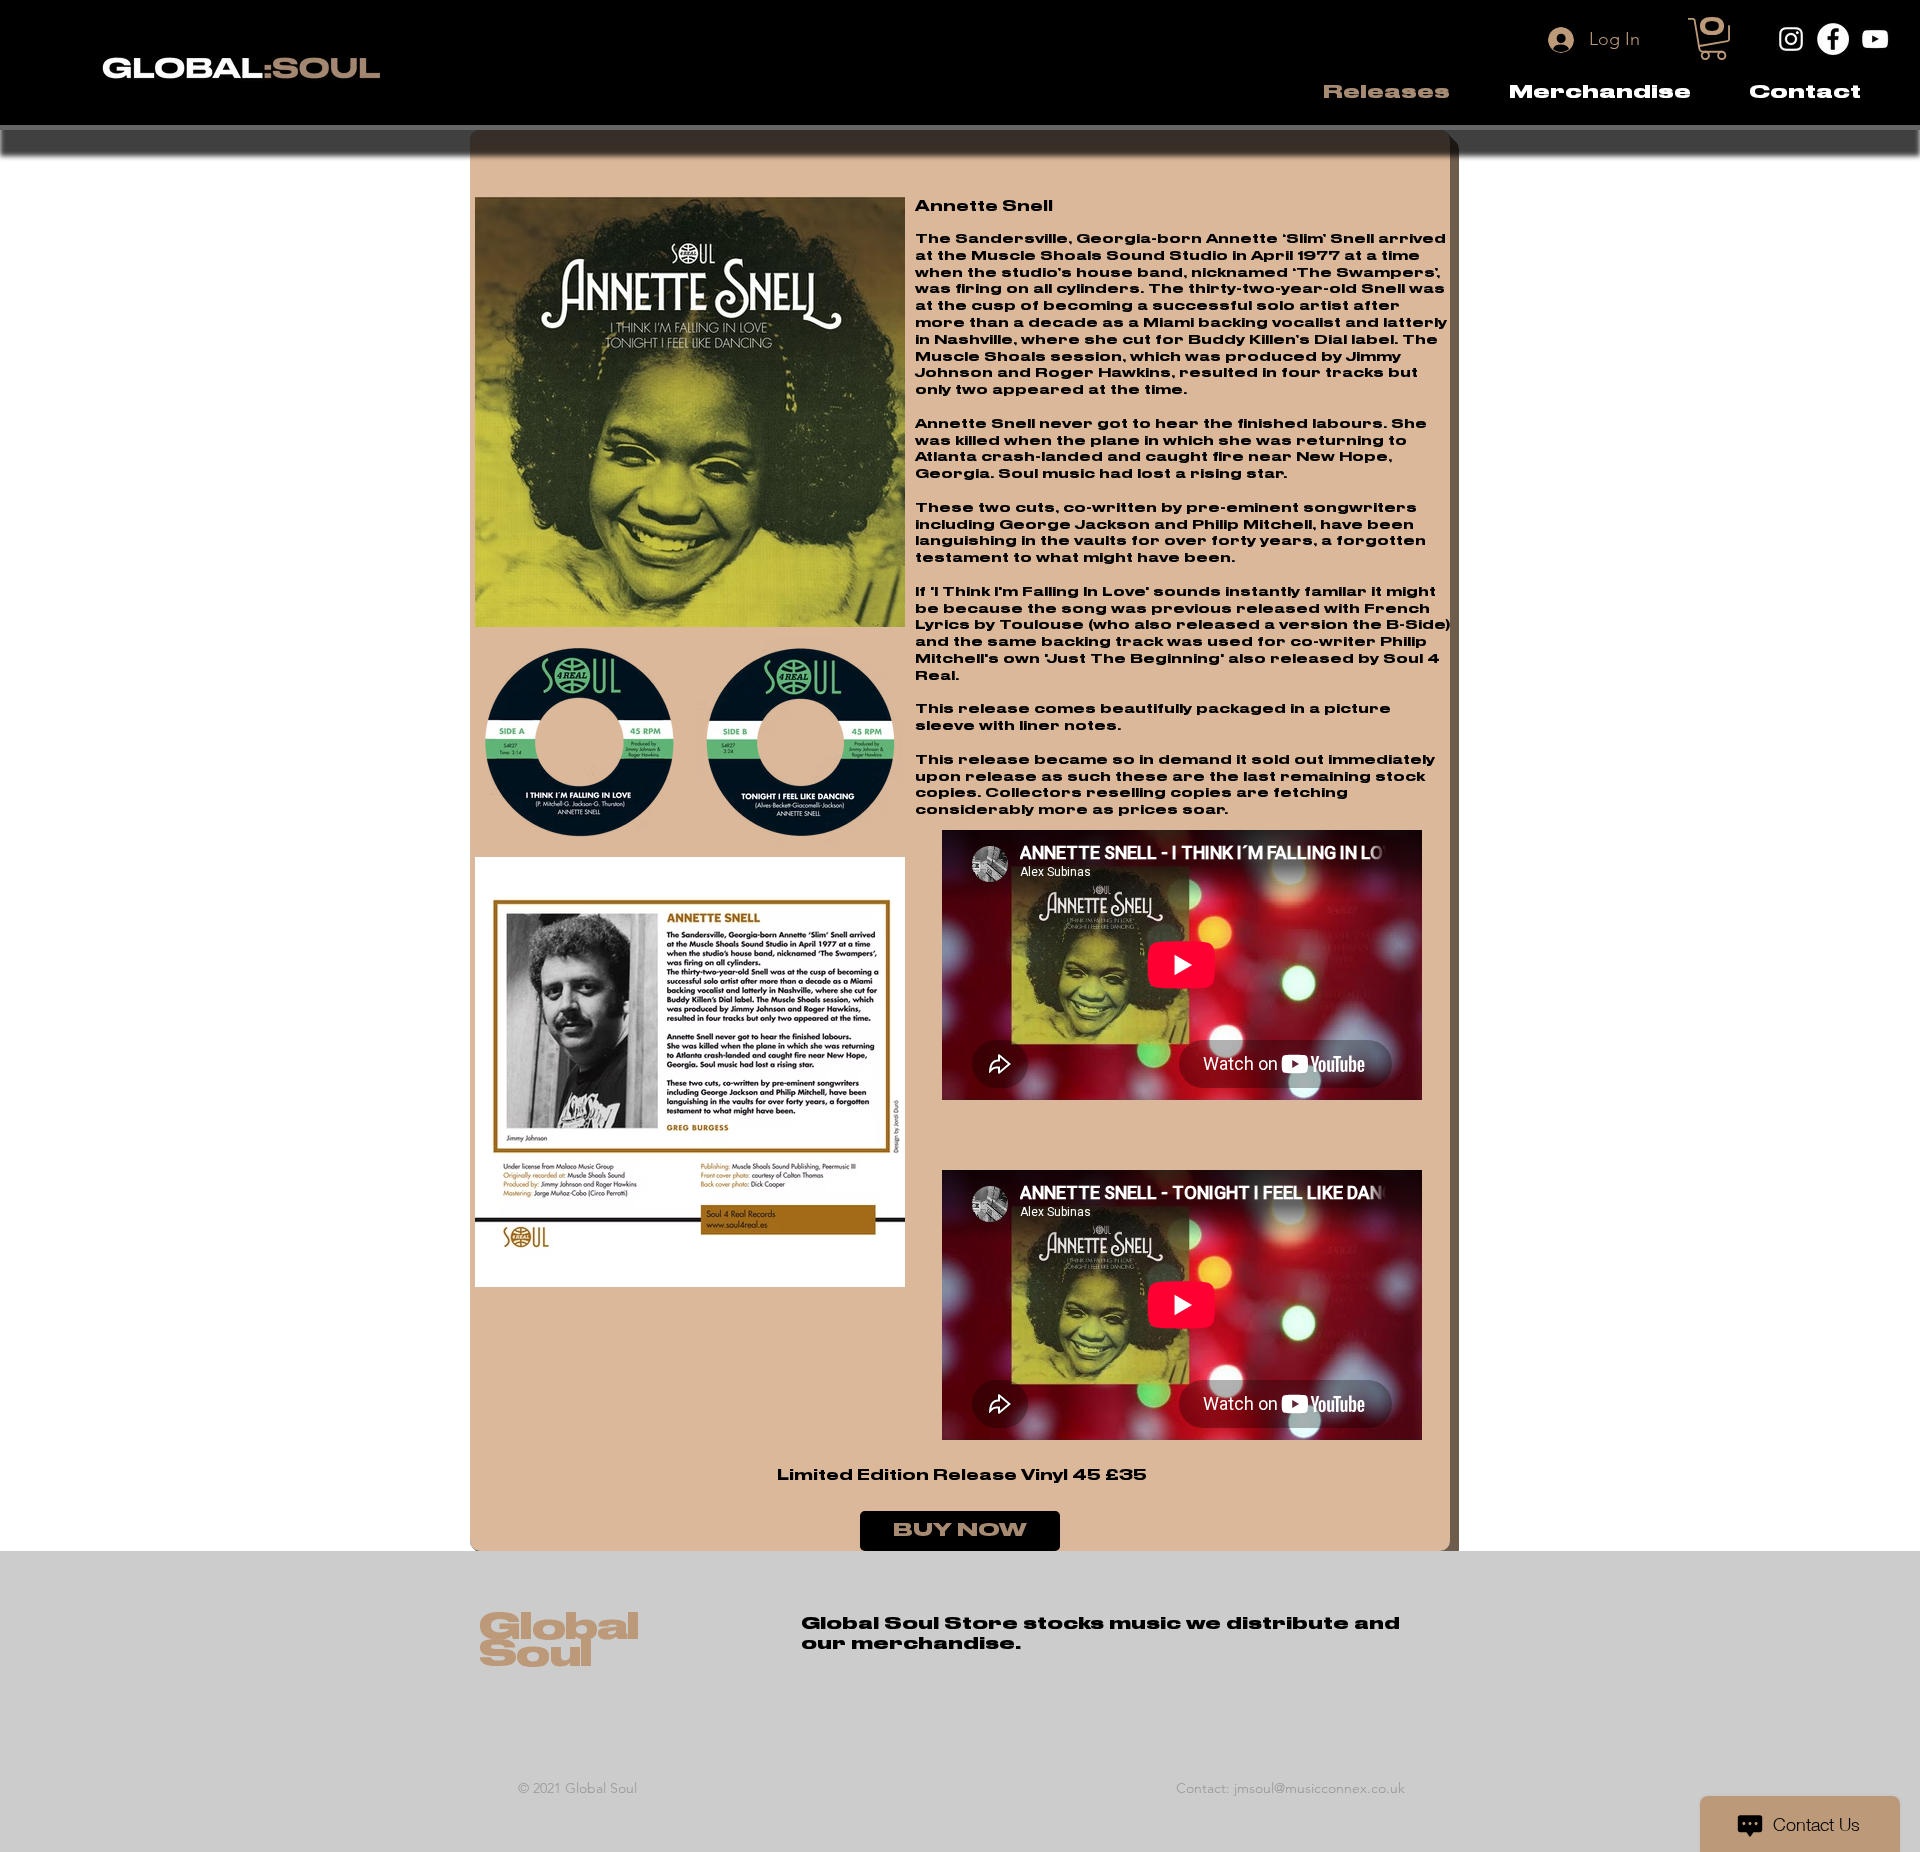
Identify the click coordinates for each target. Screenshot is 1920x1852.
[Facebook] (1833, 39)
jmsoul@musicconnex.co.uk (1319, 1788)
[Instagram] (1791, 39)
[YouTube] (1875, 39)
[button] (1599, 92)
